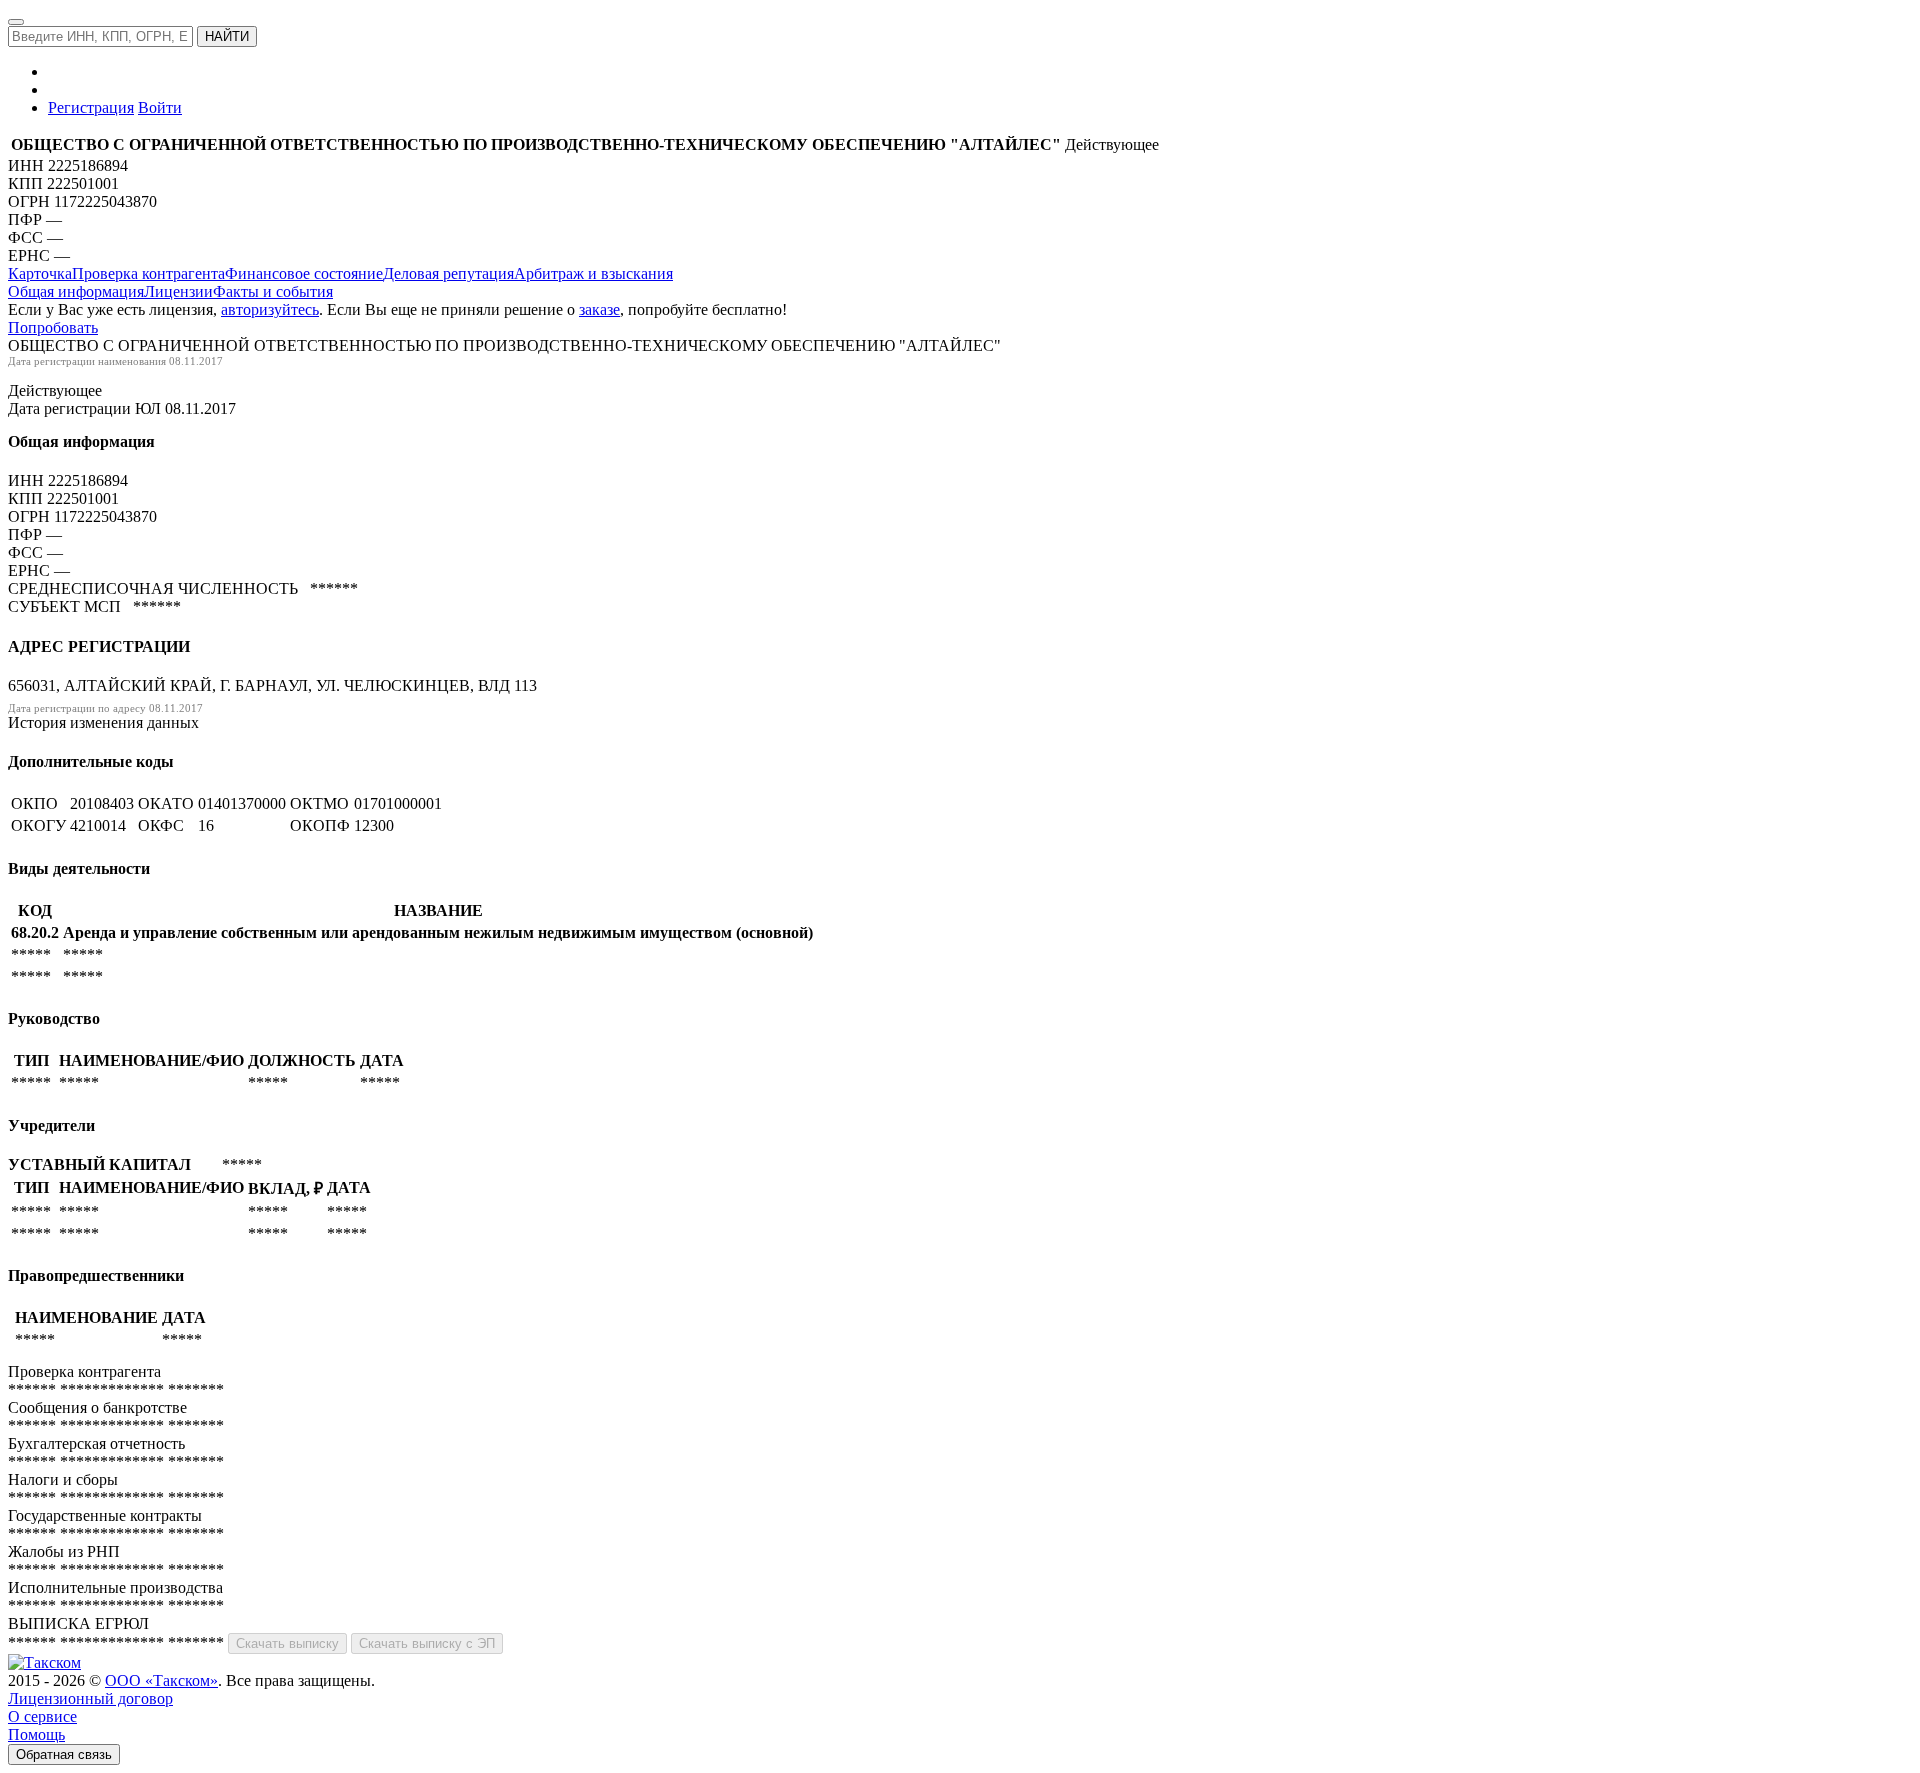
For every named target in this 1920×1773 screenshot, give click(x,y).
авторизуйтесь (270, 309)
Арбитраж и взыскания (593, 273)
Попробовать (53, 327)
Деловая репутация (448, 273)
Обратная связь (64, 1754)
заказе (599, 309)
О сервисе (42, 1716)
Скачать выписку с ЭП (427, 1643)
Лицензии (178, 291)
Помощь (36, 1734)
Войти (160, 107)
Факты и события (273, 291)
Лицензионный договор (90, 1698)
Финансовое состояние (304, 273)
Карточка (40, 273)
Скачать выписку (287, 1643)
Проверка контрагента (148, 273)
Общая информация (76, 291)
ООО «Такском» (161, 1680)
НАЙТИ (227, 36)
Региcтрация (91, 107)
